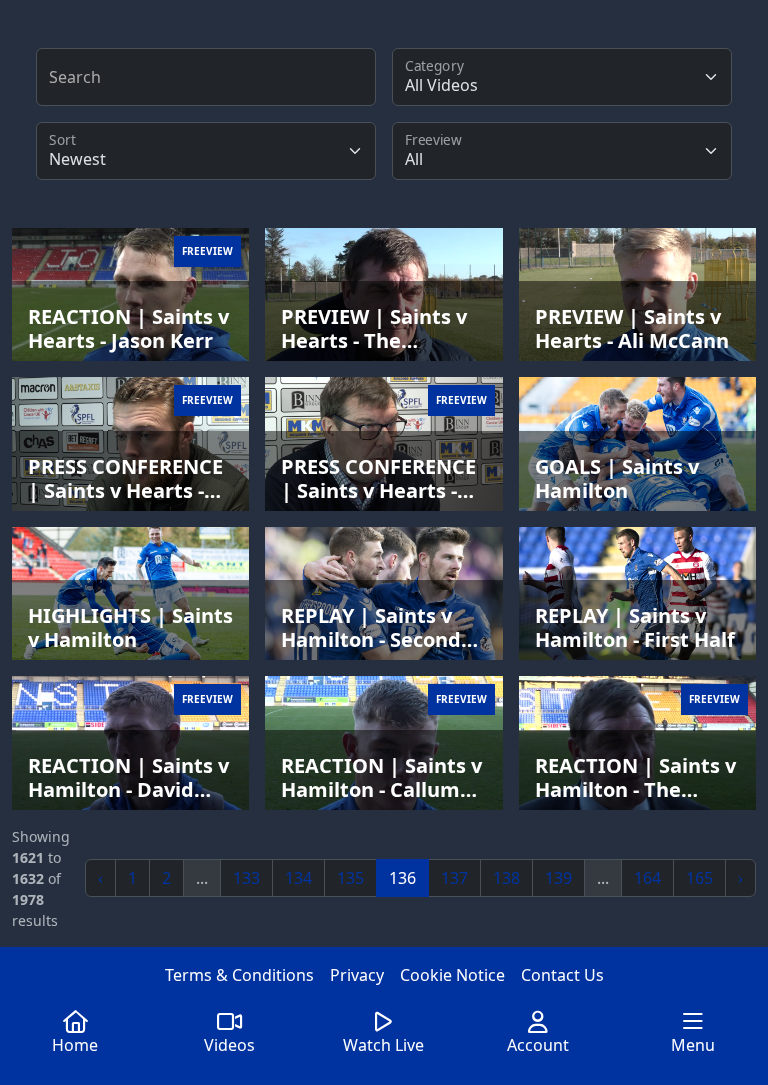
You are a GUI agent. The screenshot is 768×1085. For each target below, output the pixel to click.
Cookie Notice (452, 975)
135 (350, 878)
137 (454, 878)
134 (298, 878)
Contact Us (562, 975)
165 (699, 878)
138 (506, 878)
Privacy (357, 975)
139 (558, 878)
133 (246, 878)
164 (647, 878)
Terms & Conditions (239, 975)
